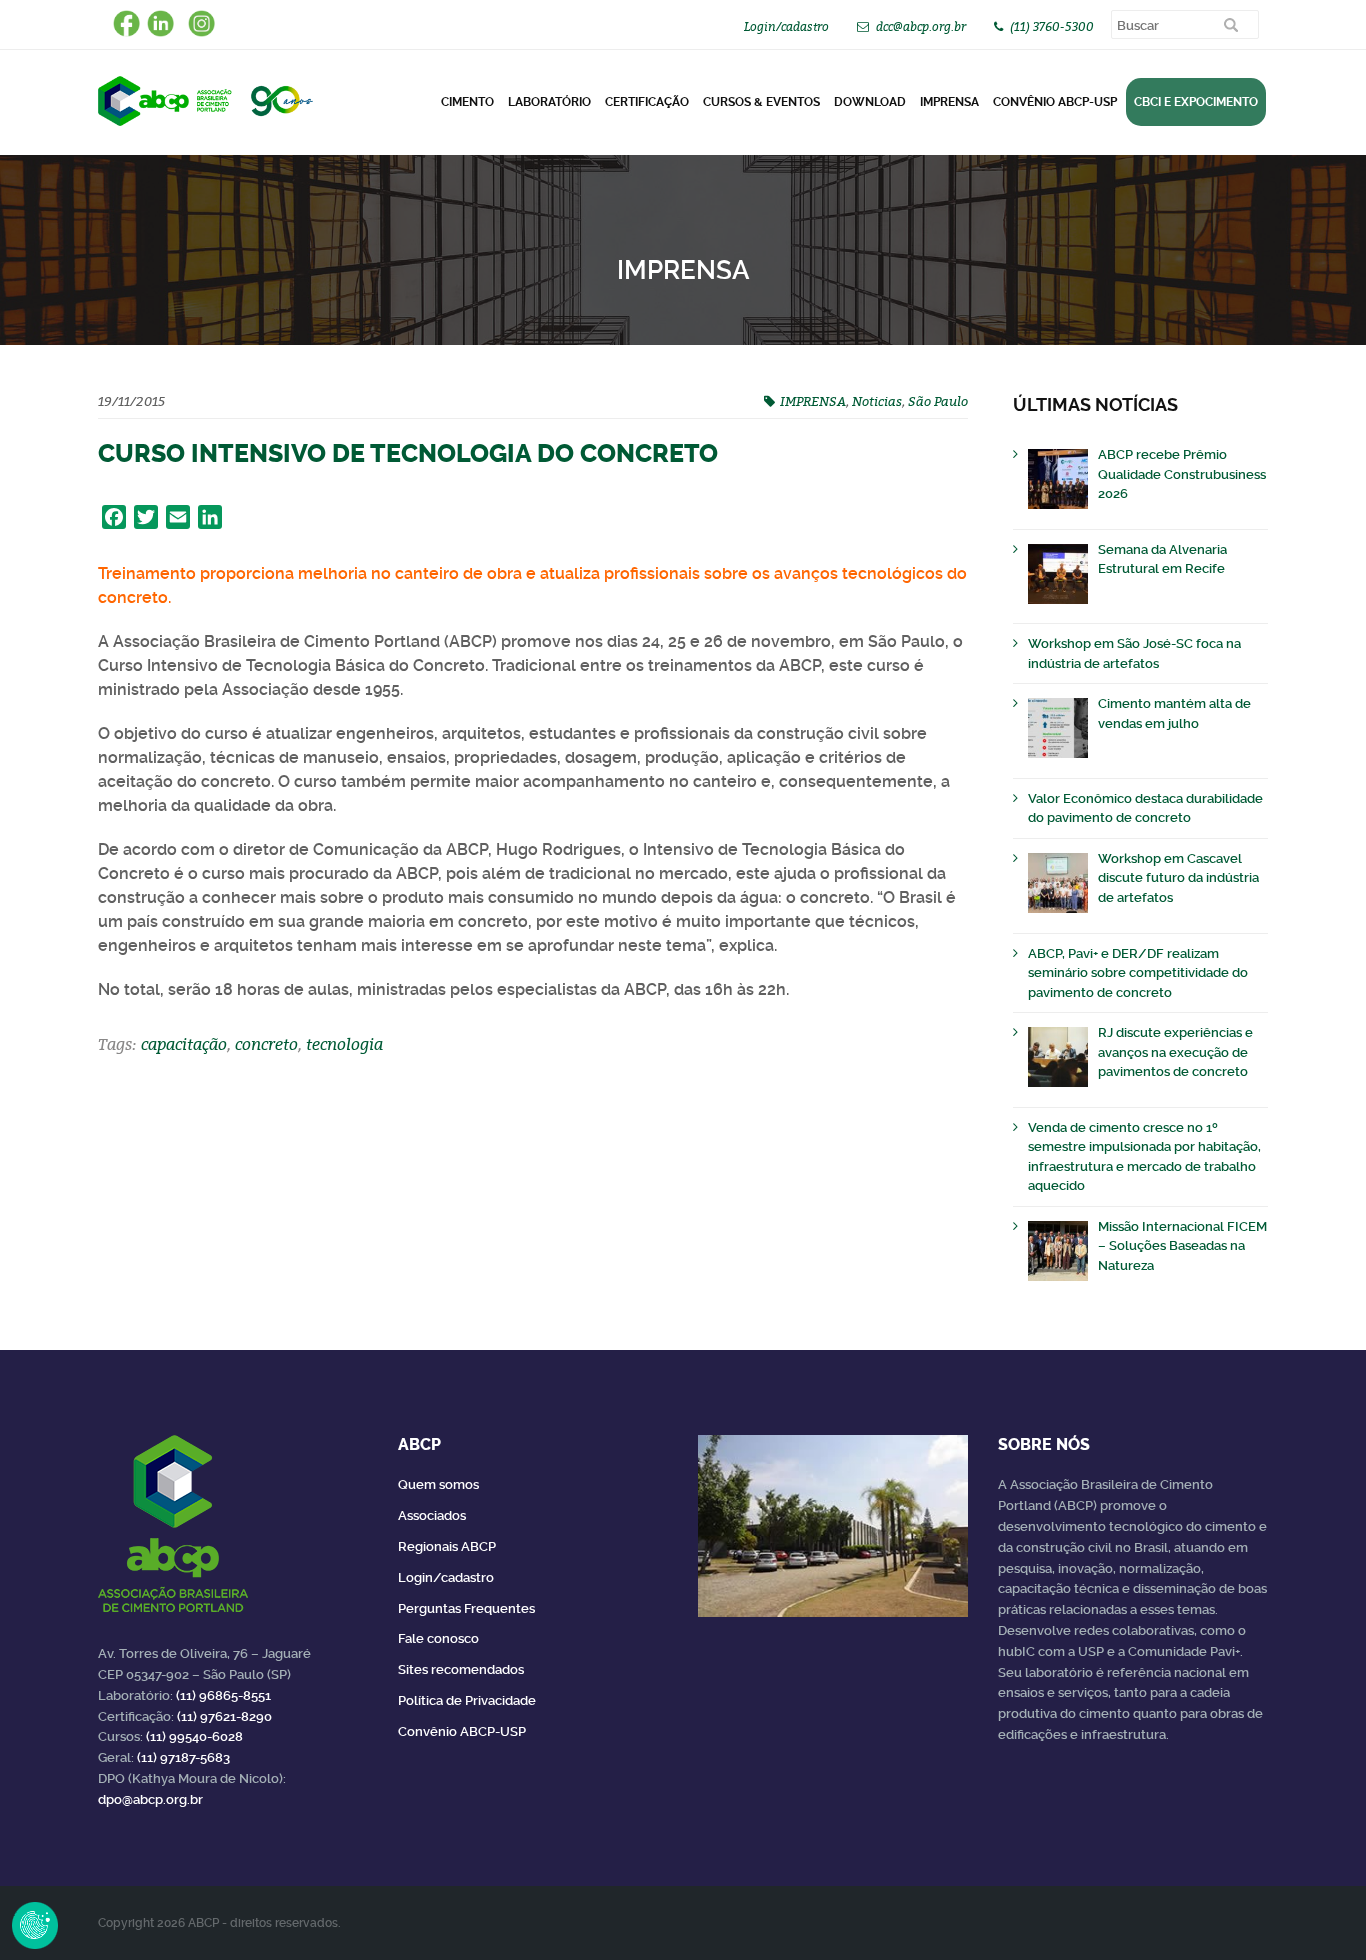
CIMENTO (467, 102)
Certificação (647, 102)
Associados (432, 1515)
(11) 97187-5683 (183, 1757)
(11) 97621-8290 (224, 1716)
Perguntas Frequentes (466, 1608)
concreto (266, 1044)
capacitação (184, 1044)
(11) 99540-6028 (194, 1736)
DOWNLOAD (870, 102)
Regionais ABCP (447, 1546)
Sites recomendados (461, 1669)
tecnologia (344, 1044)
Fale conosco (438, 1638)
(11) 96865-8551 (223, 1695)
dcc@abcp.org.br (921, 26)
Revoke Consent (35, 1925)
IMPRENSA (813, 401)
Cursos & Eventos (761, 102)
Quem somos (438, 1484)
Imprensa (949, 102)
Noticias (877, 401)
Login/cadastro (786, 26)
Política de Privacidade (467, 1700)
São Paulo (938, 401)
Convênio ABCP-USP (1055, 102)
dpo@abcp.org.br (150, 1799)
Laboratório (549, 102)
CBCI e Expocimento (1196, 102)
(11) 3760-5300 (1052, 26)
